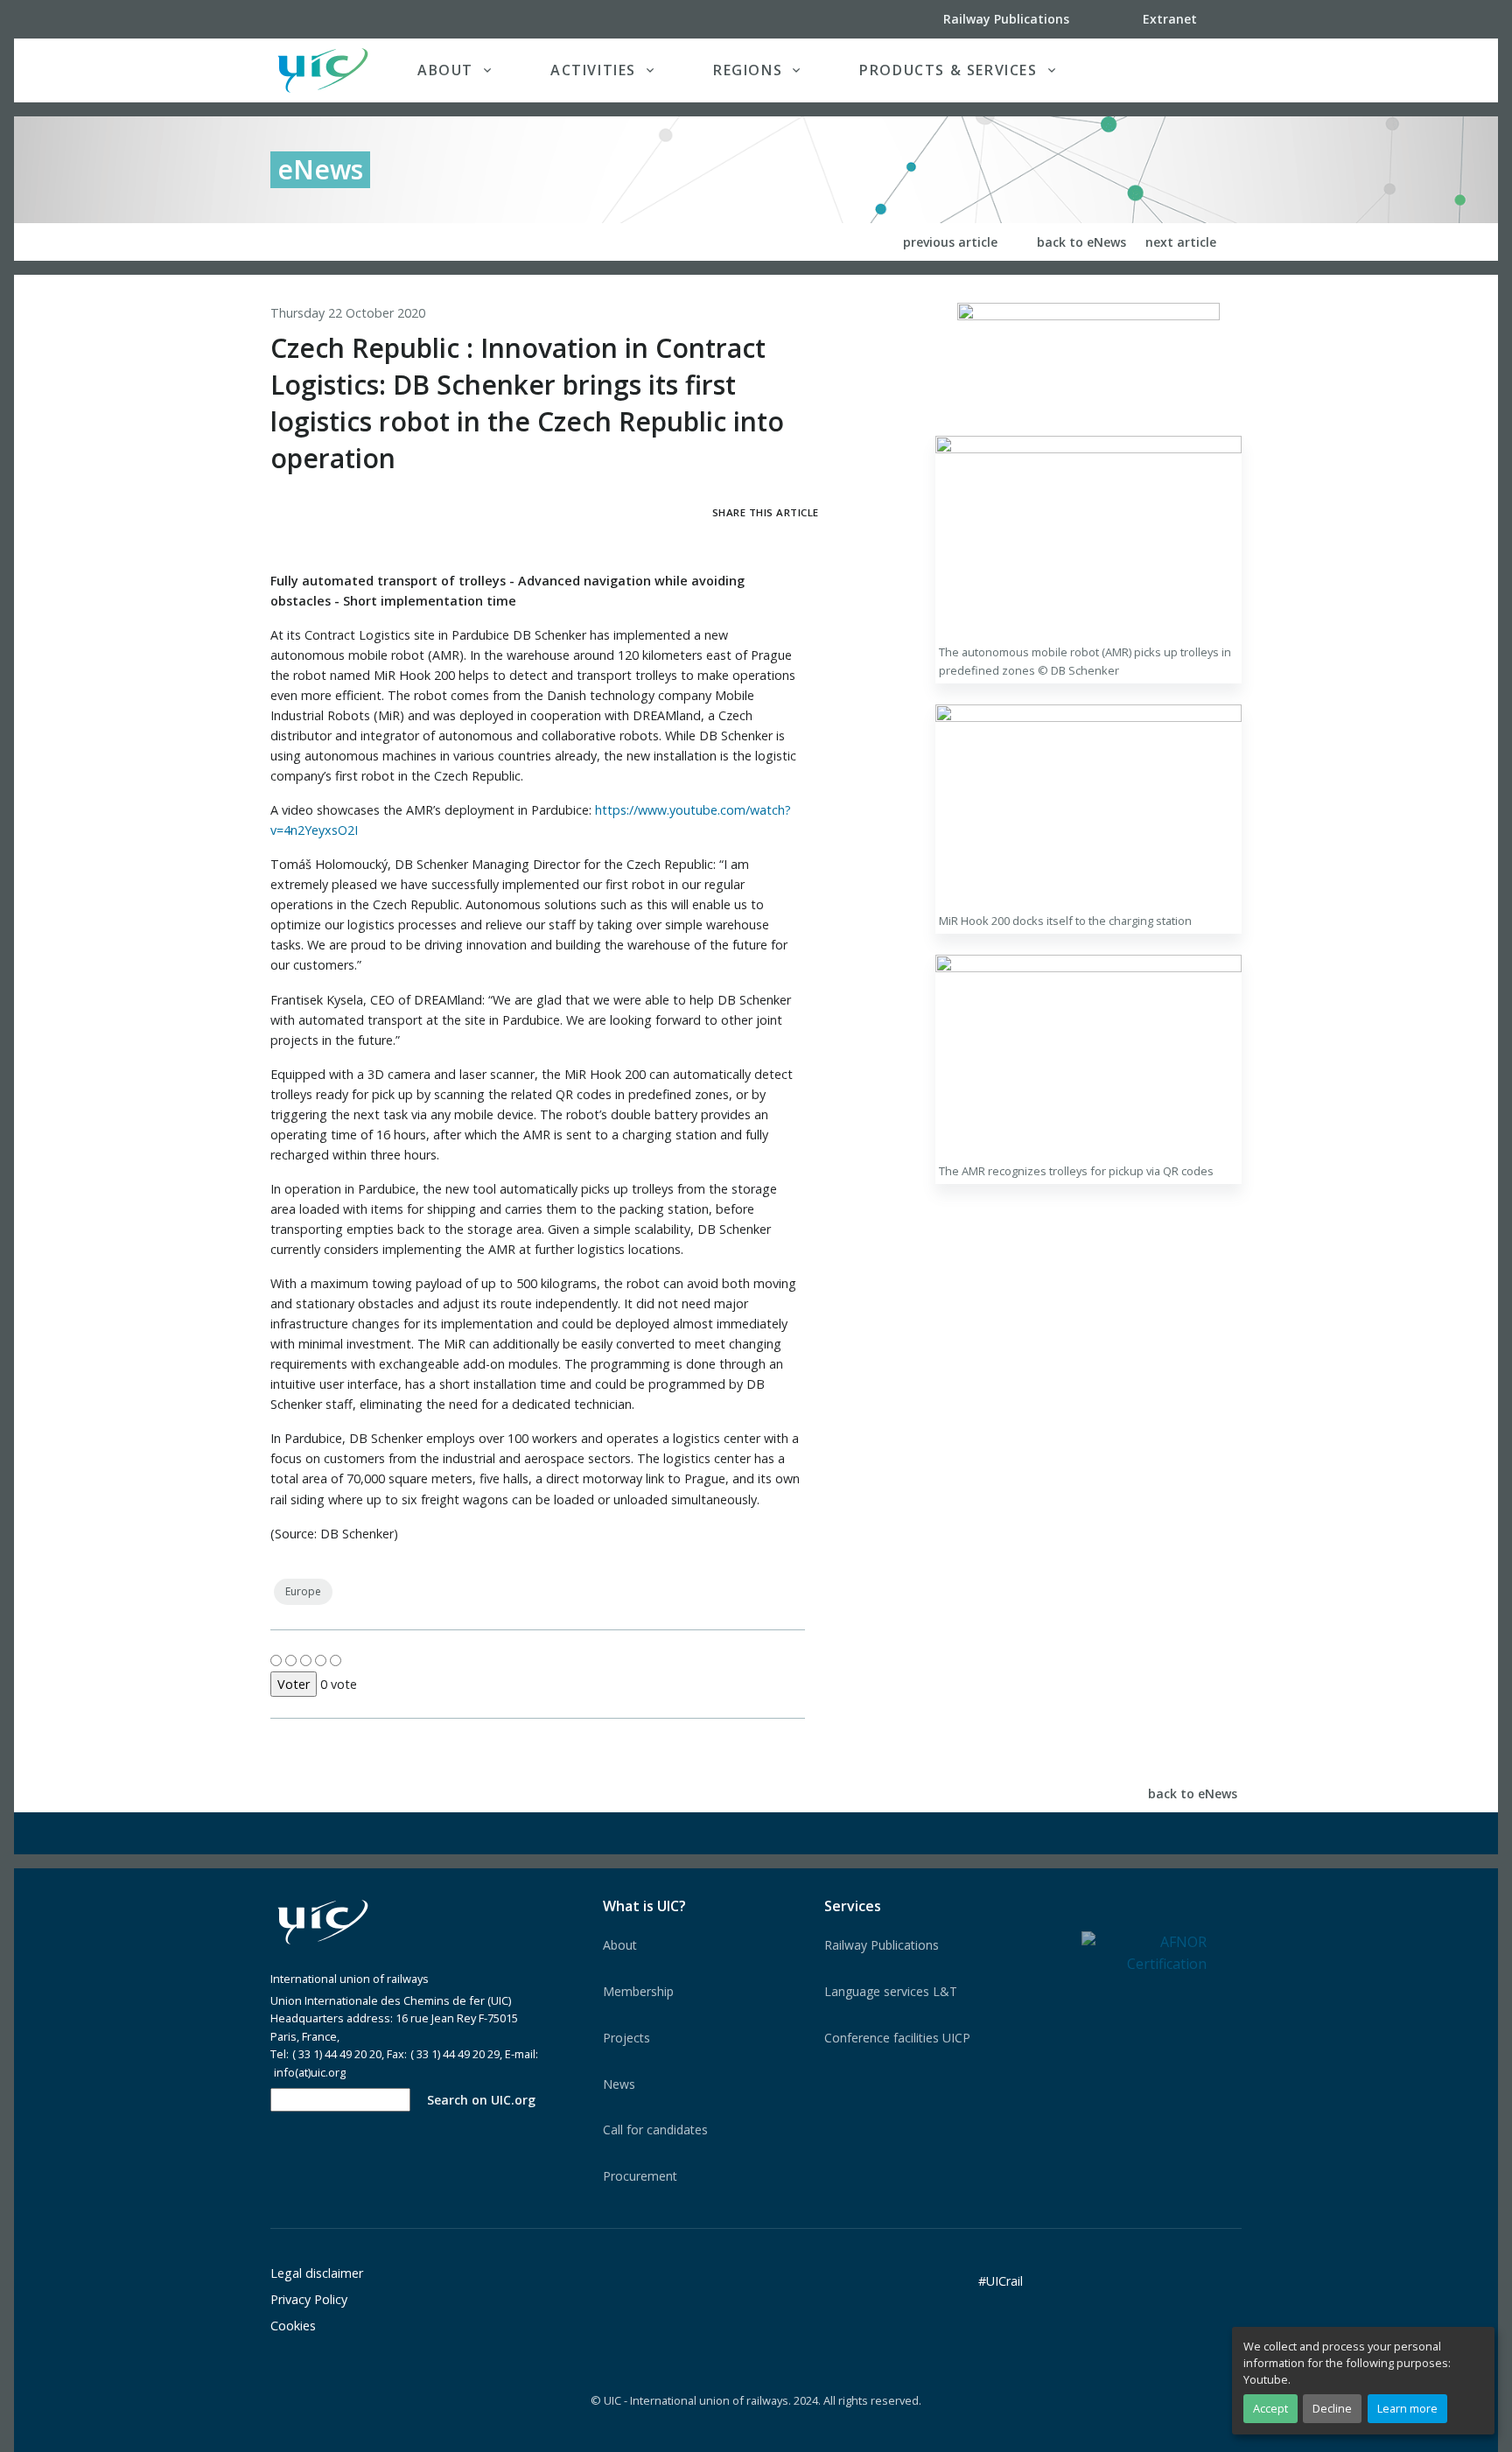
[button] (1206, 70)
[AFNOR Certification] (1144, 1952)
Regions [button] (748, 70)
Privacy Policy (309, 2299)
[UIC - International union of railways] (323, 1923)
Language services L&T (891, 1991)
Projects (626, 2038)
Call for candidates (655, 2130)
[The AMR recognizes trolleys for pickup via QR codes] (1088, 1055)
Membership (638, 1991)
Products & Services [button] (948, 70)
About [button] (445, 70)
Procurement (640, 2176)
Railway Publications (882, 1945)
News (619, 2084)
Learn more (1407, 2408)
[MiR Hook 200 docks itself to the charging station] (1088, 805)
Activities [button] (593, 70)
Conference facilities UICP (897, 2038)
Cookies (293, 2326)
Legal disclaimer (317, 2273)
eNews (320, 169)
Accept (1270, 2408)
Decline (1332, 2408)
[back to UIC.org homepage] (323, 70)
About (620, 1945)
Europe (303, 1591)
